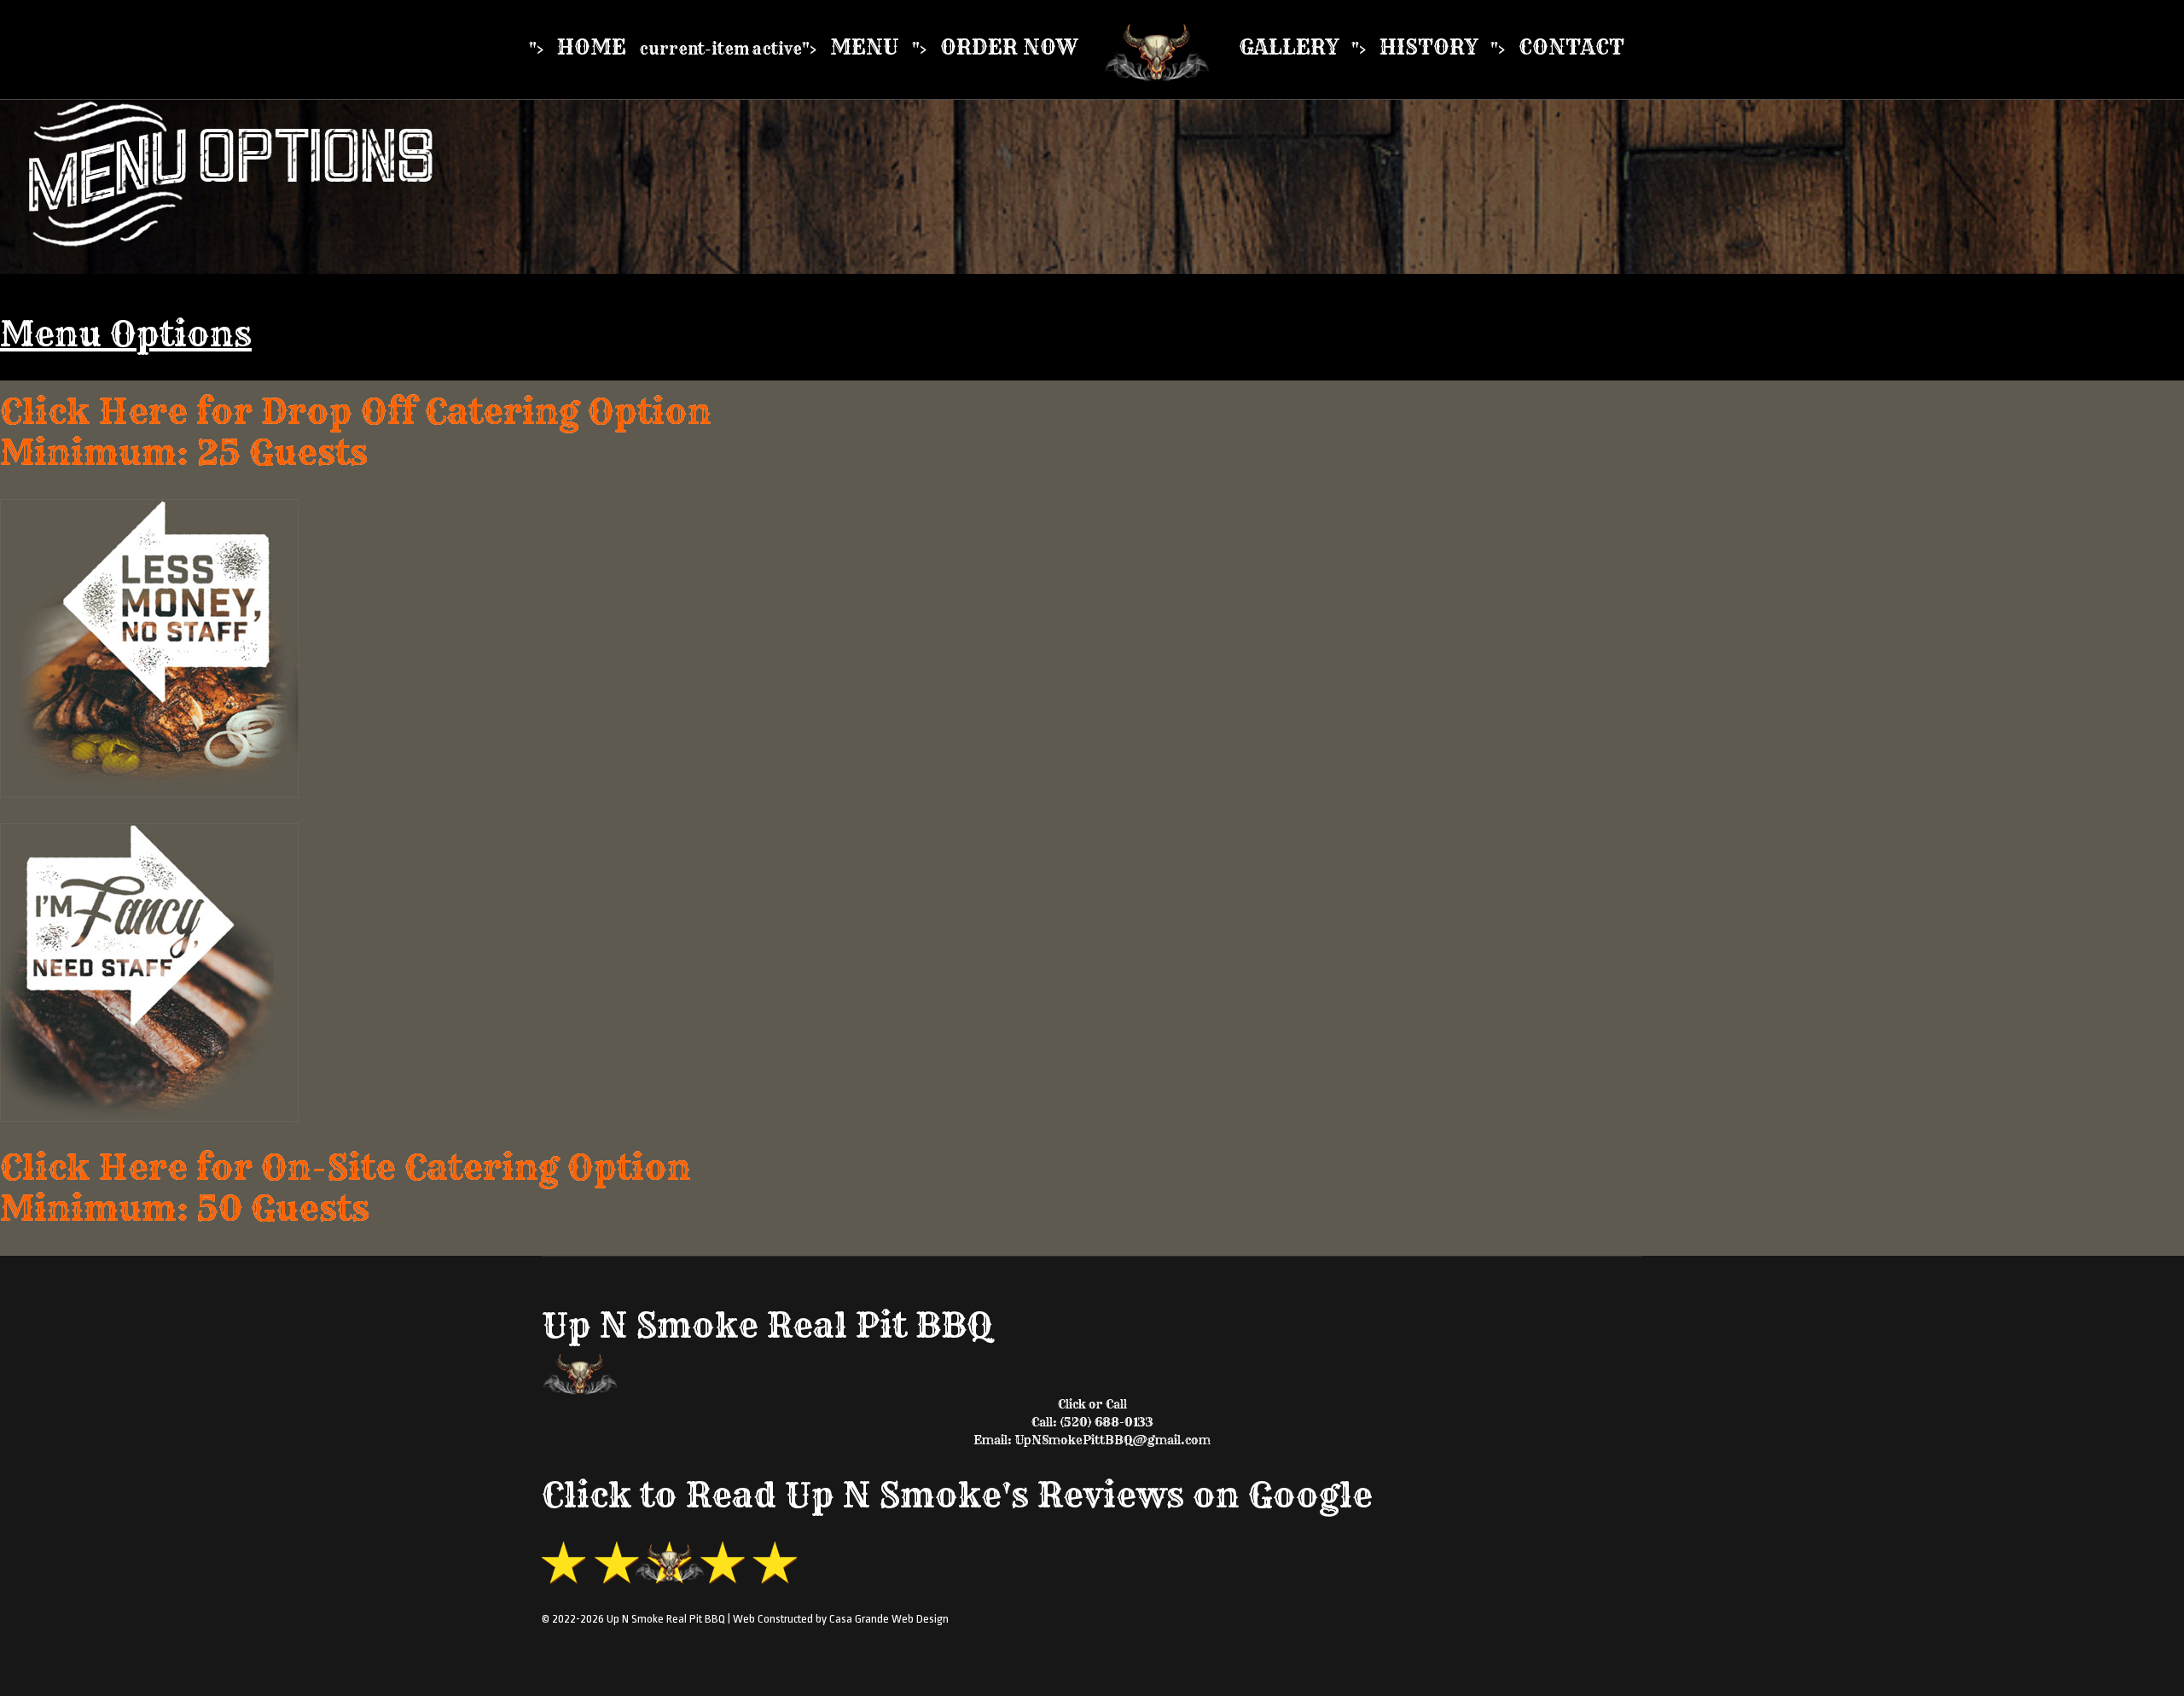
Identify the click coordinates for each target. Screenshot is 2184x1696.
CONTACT (1571, 47)
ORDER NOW (1009, 47)
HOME (592, 47)
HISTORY (1429, 47)
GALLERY (1289, 47)
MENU (865, 47)
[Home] (1158, 50)
